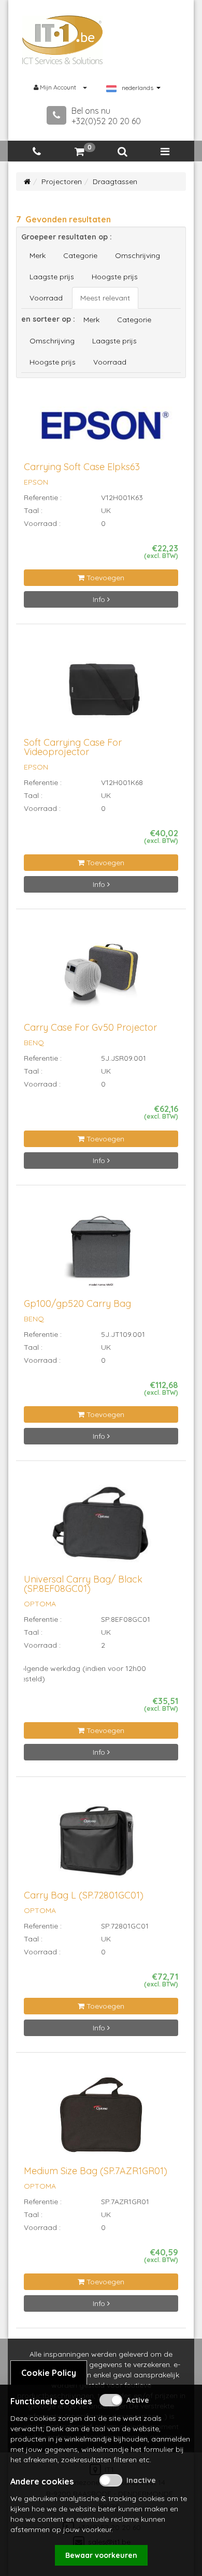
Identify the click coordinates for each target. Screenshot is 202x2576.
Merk (38, 255)
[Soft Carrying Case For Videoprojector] (101, 691)
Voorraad (46, 298)
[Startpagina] (27, 182)
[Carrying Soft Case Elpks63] (101, 430)
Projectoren (62, 182)
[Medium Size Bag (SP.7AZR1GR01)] (101, 2119)
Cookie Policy (49, 2373)
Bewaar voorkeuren (101, 2555)
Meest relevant (105, 298)
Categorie (80, 255)
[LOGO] (63, 40)
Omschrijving (138, 255)
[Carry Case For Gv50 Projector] (101, 976)
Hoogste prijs (115, 277)
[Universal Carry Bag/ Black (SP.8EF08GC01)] (101, 1527)
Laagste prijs (52, 277)
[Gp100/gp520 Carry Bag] (101, 1252)
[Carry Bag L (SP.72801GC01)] (101, 1843)
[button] (122, 152)
